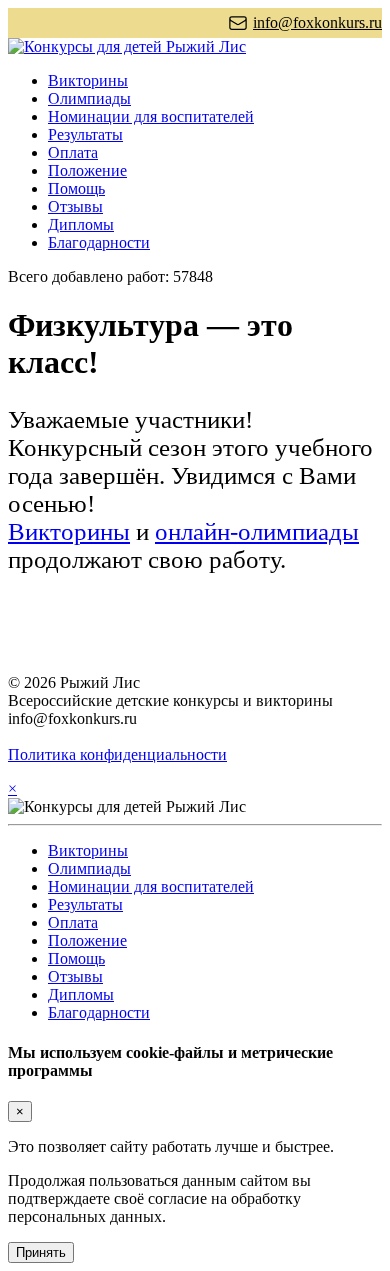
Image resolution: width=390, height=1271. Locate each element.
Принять (41, 1252)
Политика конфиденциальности (117, 754)
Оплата (73, 152)
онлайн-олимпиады (257, 531)
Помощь (76, 188)
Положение (87, 170)
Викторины (88, 80)
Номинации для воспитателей (151, 116)
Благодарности (99, 242)
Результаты (85, 134)
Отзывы (75, 206)
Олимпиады (89, 98)
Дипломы (81, 224)
